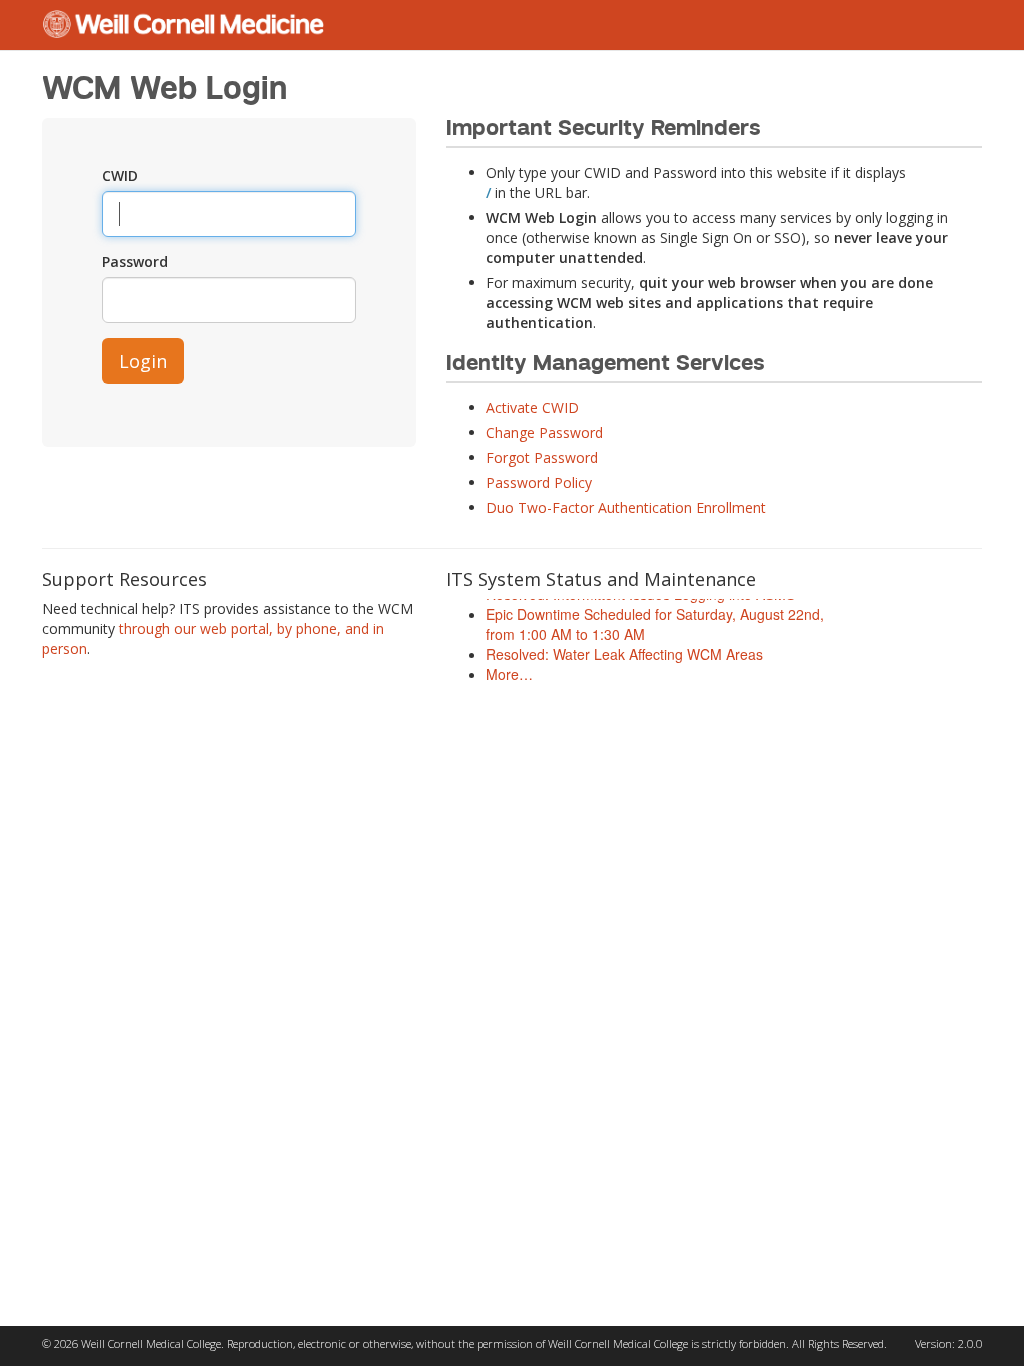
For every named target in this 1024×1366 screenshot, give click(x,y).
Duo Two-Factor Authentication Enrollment (626, 507)
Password (135, 261)
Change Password (544, 432)
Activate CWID (532, 407)
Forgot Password (542, 457)
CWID (120, 175)
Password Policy (539, 482)
